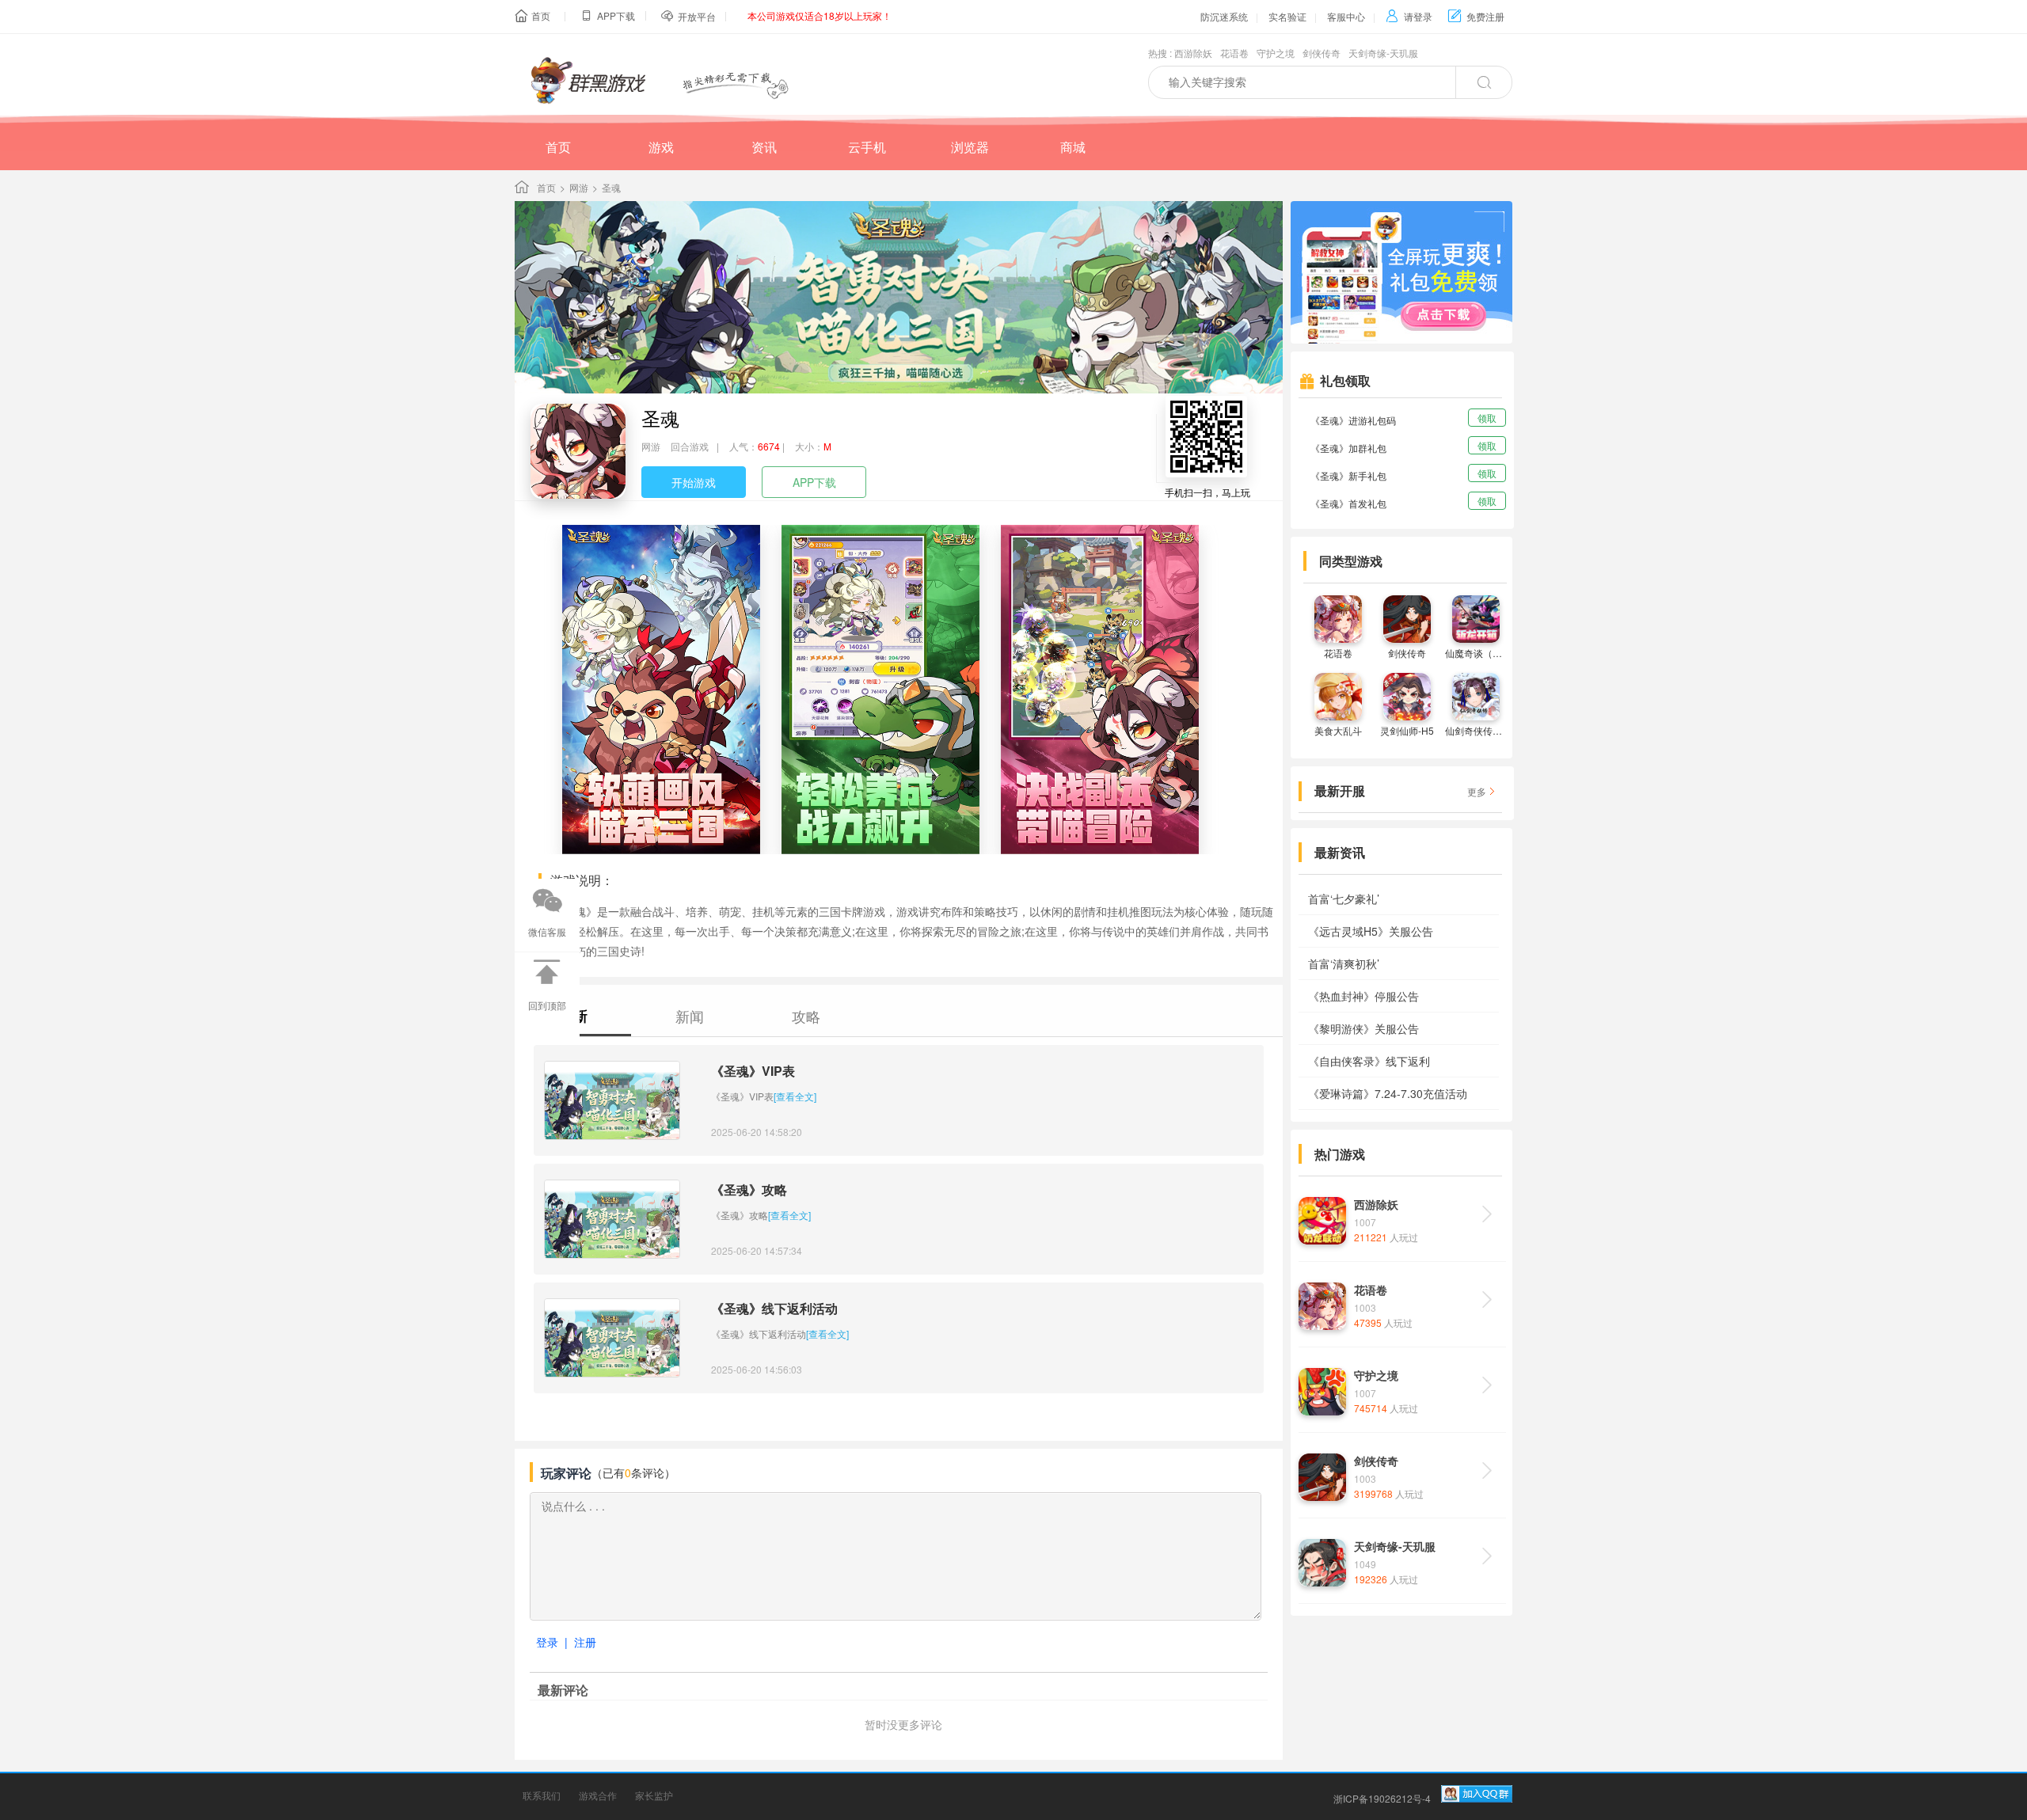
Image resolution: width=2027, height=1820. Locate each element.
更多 (1477, 791)
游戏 (661, 147)
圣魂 (660, 418)
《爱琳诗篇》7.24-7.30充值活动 (1388, 1093)
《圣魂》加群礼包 (1348, 448)
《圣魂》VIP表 (753, 1071)
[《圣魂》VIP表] (612, 1100)
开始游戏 (694, 482)
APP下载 (814, 482)
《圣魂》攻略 (749, 1189)
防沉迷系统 (1224, 16)
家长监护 (654, 1795)
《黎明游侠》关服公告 (1363, 1028)
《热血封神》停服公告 (1363, 996)
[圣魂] (578, 451)
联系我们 (542, 1795)
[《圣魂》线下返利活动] (612, 1338)
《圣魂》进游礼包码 (1353, 420)
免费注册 (1476, 16)
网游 (579, 187)
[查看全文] (795, 1096)
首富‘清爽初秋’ (1344, 963)
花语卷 (1234, 53)
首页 (541, 15)
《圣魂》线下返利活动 (774, 1308)
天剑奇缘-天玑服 (1383, 53)
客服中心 (1346, 16)
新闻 (690, 1016)
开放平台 (697, 16)
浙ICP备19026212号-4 (1382, 1798)
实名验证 (1287, 16)
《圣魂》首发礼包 (1348, 503)
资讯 (764, 147)
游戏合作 (598, 1795)
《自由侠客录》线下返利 (1369, 1061)
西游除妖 (1193, 53)
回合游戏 (690, 446)
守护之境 (1276, 53)
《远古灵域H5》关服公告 (1371, 931)
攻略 (806, 1016)
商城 (1073, 147)
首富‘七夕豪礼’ (1344, 899)
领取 (1487, 418)
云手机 (867, 147)
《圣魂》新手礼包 (1348, 475)
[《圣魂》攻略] (612, 1219)
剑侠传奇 (1322, 53)
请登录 (1409, 16)
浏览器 (970, 147)
